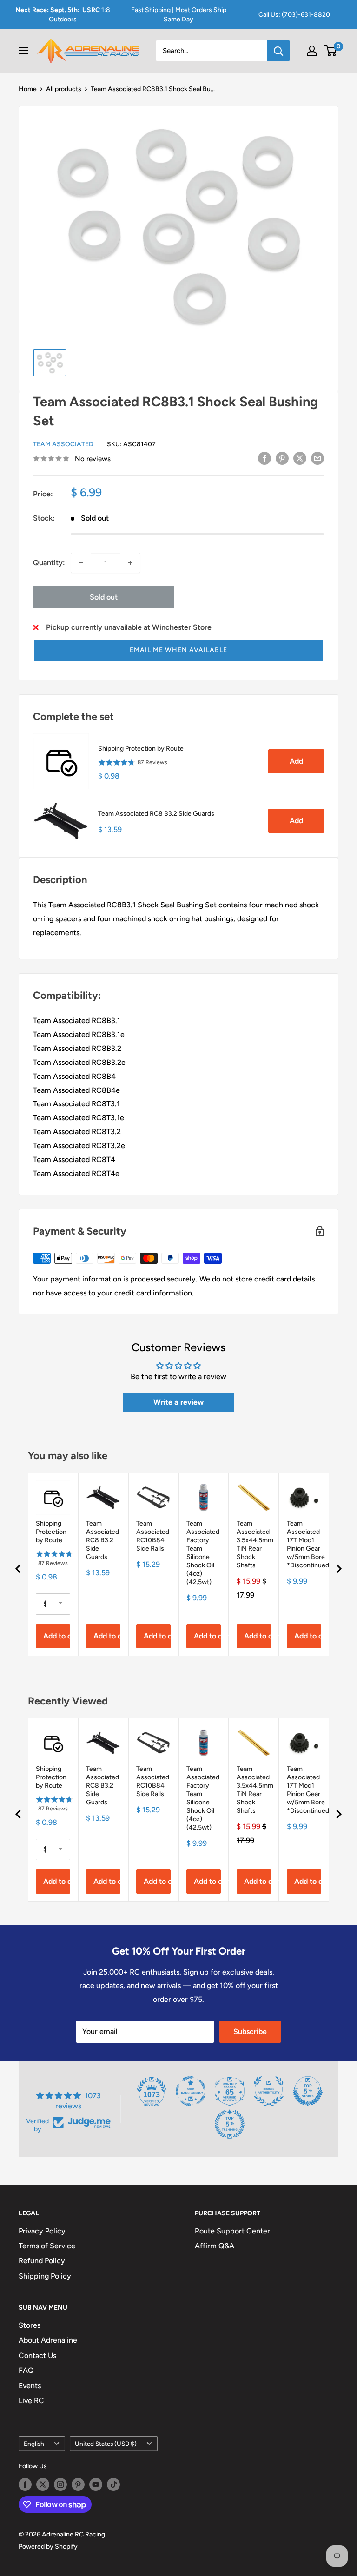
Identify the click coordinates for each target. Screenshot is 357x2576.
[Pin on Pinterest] (282, 458)
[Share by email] (317, 458)
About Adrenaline (48, 2340)
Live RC (31, 2401)
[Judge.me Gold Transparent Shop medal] (191, 2091)
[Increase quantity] (130, 563)
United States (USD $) (106, 2444)
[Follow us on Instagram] (60, 2484)
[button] (178, 650)
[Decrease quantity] (81, 563)
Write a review (178, 1402)
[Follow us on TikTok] (113, 2484)
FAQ (26, 2370)
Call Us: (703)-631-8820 (294, 15)
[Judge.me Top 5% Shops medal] (308, 2091)
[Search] (278, 51)
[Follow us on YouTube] (96, 2484)
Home (28, 89)
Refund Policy (42, 2261)
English (34, 2444)
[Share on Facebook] (264, 458)
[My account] (312, 51)
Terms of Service (47, 2246)
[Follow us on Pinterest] (78, 2484)
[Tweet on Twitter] (300, 458)
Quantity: (49, 563)
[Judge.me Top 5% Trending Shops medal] (230, 2124)
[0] (331, 51)
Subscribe (250, 2031)
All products (64, 89)
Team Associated (63, 444)
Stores (30, 2325)
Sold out (104, 597)
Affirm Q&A (215, 2246)
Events (30, 2386)
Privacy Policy (42, 2231)
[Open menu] (23, 51)
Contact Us (37, 2355)
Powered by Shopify (48, 2546)
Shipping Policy (45, 2276)
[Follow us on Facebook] (25, 2484)
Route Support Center (232, 2231)
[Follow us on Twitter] (43, 2484)
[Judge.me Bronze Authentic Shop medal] (269, 2091)
